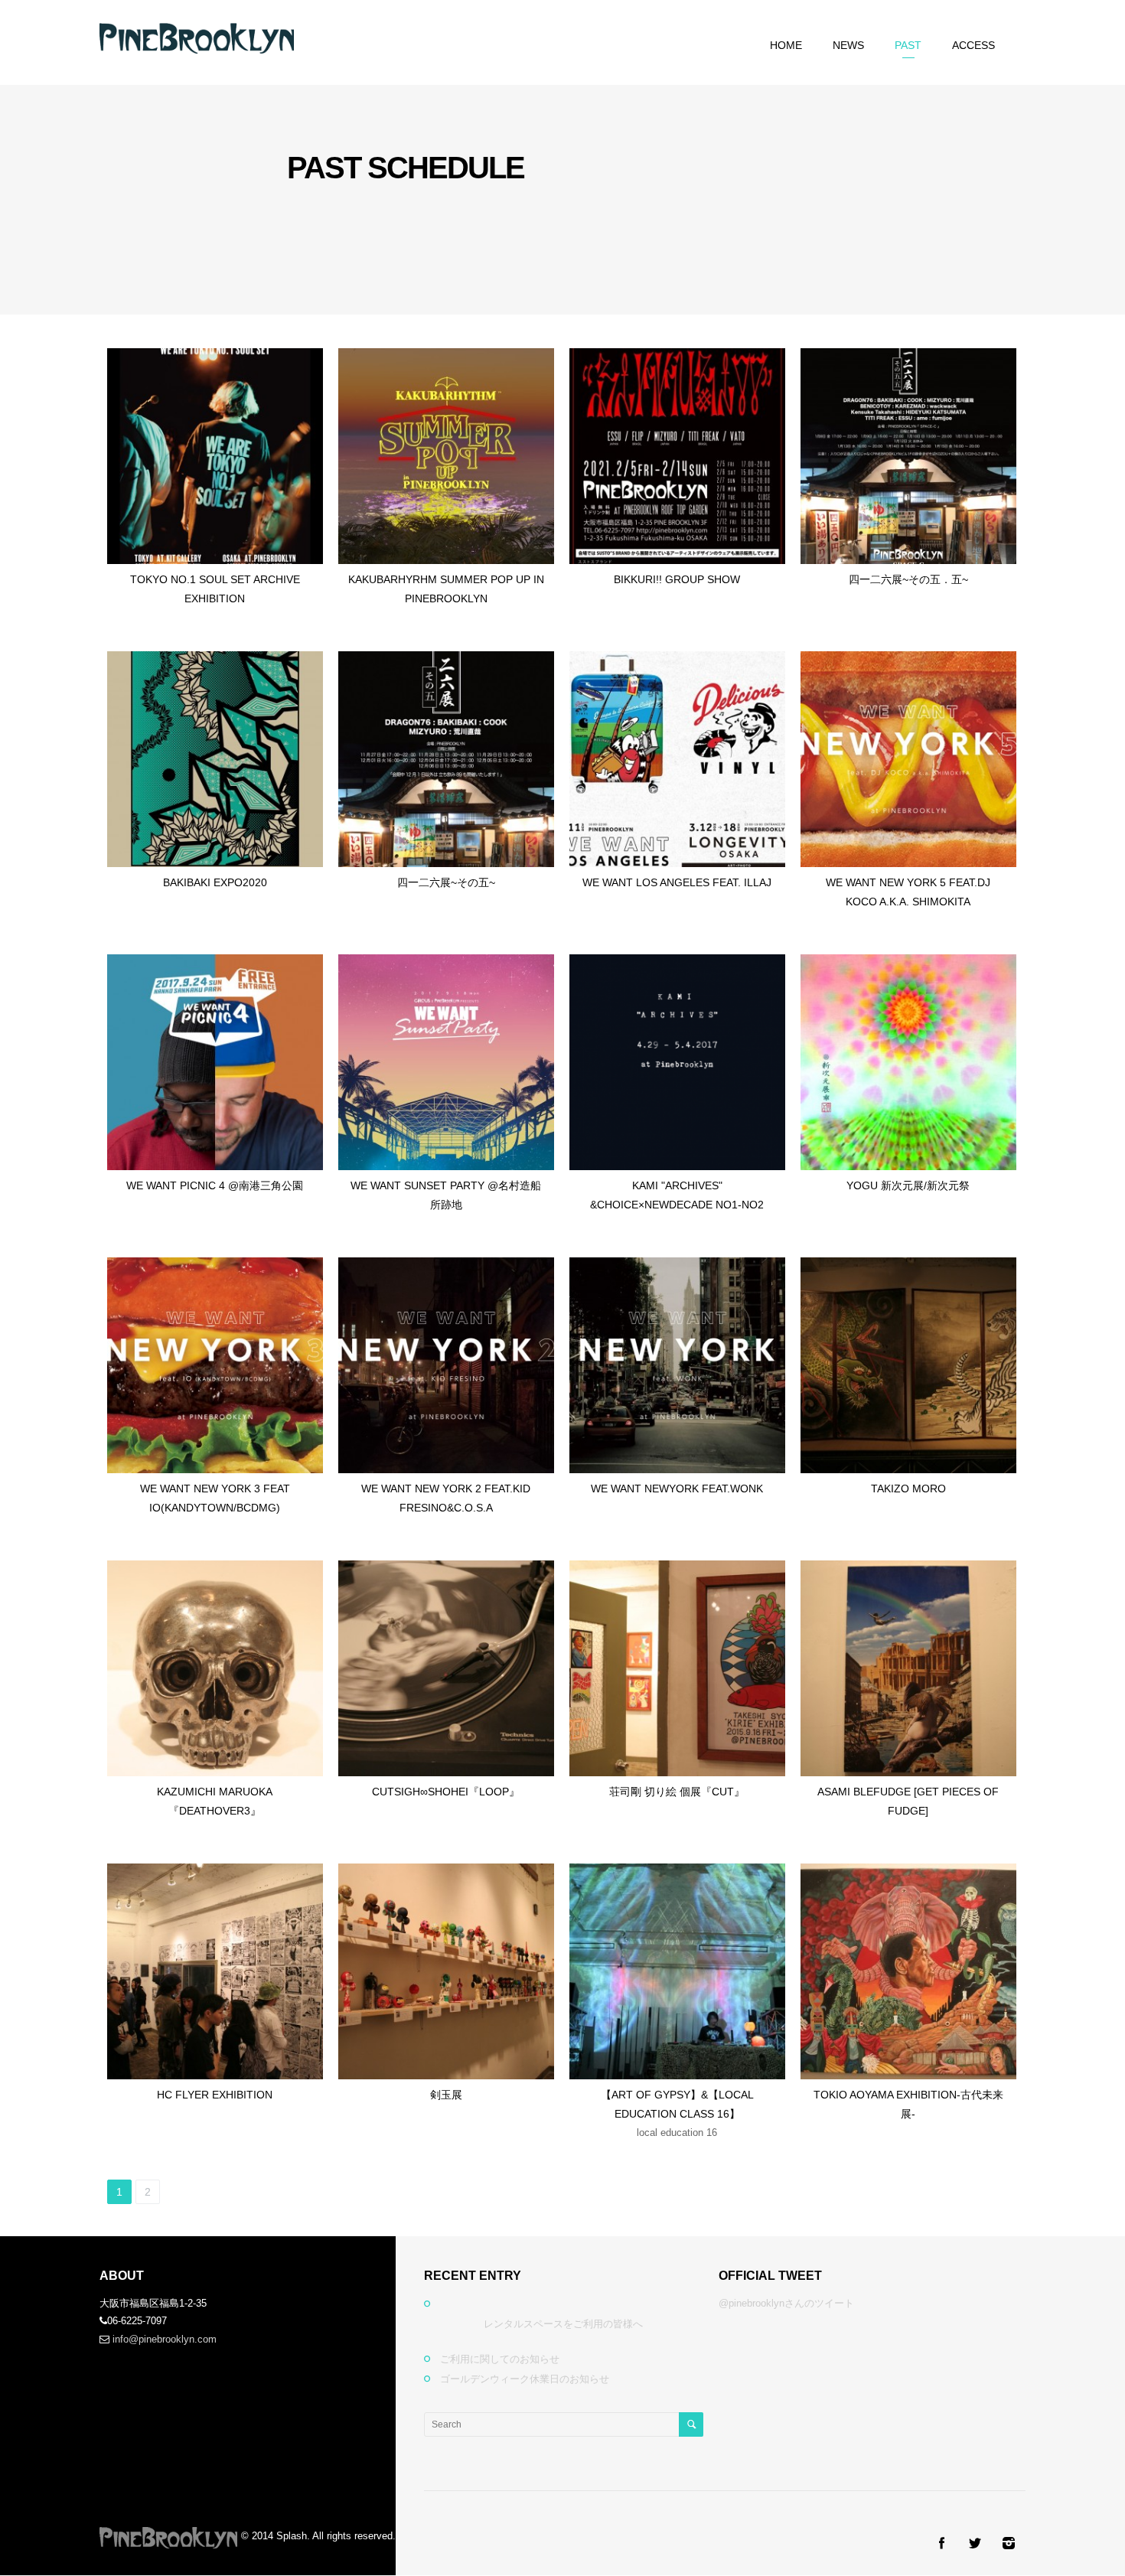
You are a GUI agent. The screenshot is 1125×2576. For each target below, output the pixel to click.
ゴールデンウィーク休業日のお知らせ (525, 2379)
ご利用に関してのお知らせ (500, 2359)
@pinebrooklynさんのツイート (786, 2303)
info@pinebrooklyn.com (165, 2339)
